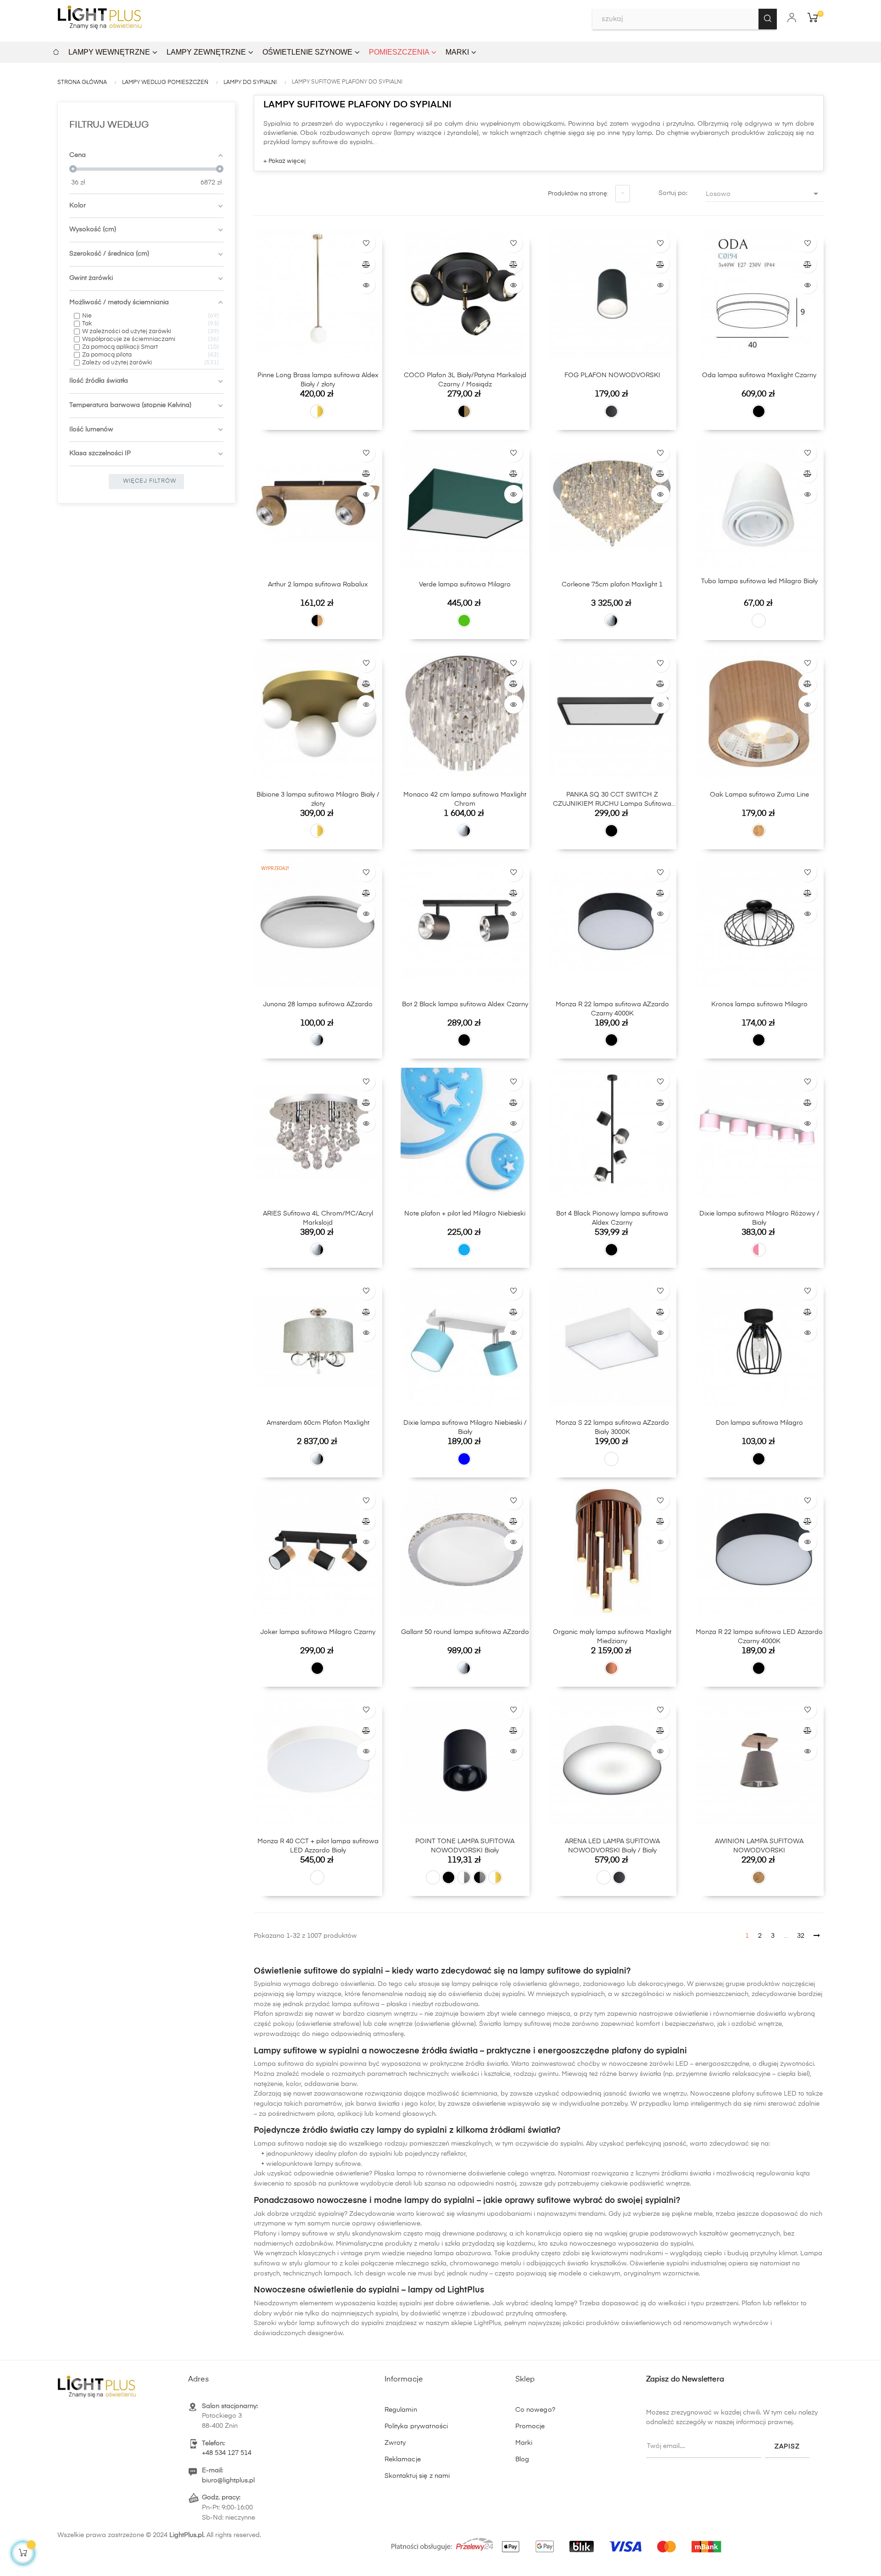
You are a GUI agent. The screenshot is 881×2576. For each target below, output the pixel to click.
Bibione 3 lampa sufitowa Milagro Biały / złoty (318, 799)
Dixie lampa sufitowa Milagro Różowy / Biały (759, 1218)
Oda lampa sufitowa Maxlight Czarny (759, 375)
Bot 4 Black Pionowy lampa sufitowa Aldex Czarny (612, 1218)
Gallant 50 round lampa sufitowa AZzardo (465, 1632)
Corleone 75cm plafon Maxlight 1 (612, 585)
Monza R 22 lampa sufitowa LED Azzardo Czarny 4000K (759, 1637)
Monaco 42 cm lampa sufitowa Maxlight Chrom (465, 799)
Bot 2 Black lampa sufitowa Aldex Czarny (465, 1004)
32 (801, 1936)
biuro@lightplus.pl (228, 2481)
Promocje (530, 2426)
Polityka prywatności (416, 2426)
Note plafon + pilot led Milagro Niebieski (465, 1214)
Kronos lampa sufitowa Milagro (759, 1004)
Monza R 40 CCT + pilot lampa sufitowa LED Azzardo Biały (318, 1846)
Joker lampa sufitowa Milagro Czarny (318, 1632)
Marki (524, 2443)
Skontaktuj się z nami (417, 2476)
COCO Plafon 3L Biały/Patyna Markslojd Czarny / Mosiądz (465, 380)
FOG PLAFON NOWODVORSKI (612, 375)
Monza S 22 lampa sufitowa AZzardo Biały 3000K (612, 1427)
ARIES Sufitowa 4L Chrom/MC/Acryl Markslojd (318, 1218)
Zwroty (395, 2443)
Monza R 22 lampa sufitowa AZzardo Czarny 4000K (612, 1009)
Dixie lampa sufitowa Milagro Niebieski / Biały (465, 1427)
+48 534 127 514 (227, 2453)
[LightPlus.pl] (558, 2542)
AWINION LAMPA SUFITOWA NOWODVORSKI (759, 1846)
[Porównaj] (366, 264)
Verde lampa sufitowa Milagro (465, 585)
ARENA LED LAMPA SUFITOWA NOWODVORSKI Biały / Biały (612, 1846)
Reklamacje (403, 2459)
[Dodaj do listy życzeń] (366, 243)
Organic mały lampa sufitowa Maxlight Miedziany (612, 1637)
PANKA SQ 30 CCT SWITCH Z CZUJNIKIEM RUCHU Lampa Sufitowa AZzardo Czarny (612, 800)
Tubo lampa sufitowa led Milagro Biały (759, 581)
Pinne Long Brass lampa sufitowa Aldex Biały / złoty (318, 380)
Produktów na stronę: (578, 194)
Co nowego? (535, 2410)
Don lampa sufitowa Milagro (759, 1423)
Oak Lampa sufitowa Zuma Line (759, 795)
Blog (522, 2459)
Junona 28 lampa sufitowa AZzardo (318, 1004)
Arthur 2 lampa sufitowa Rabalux (318, 585)
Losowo (763, 194)
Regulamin (401, 2410)
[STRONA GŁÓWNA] (56, 51)
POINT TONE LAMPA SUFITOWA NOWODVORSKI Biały (465, 1846)
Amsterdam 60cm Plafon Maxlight (318, 1423)
